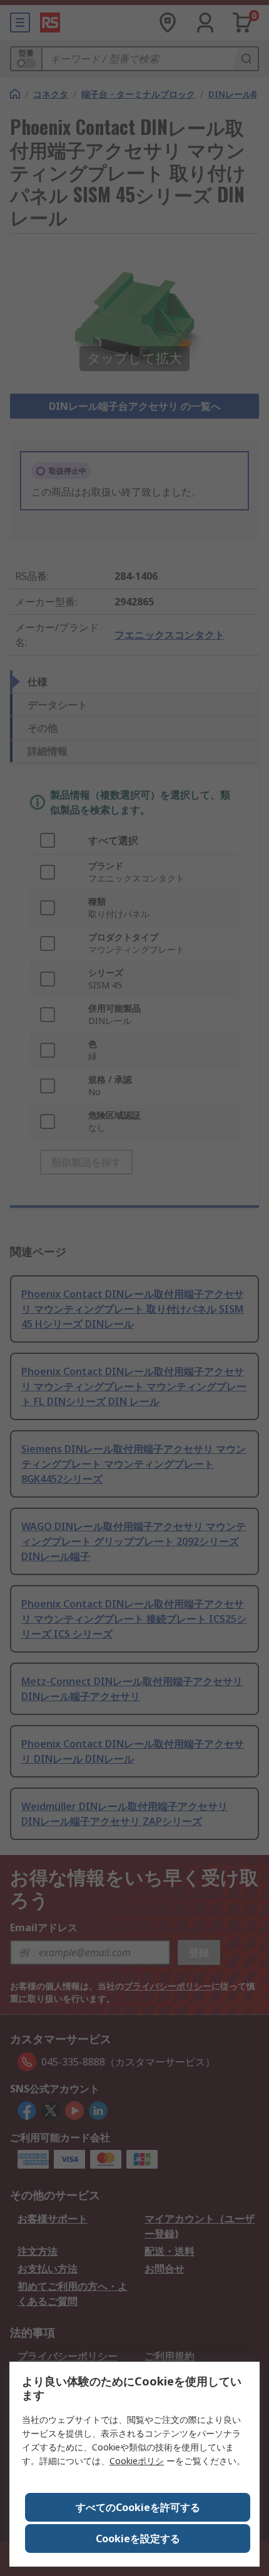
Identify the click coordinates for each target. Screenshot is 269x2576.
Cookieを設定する (138, 2539)
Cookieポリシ (137, 2461)
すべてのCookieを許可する (138, 2507)
